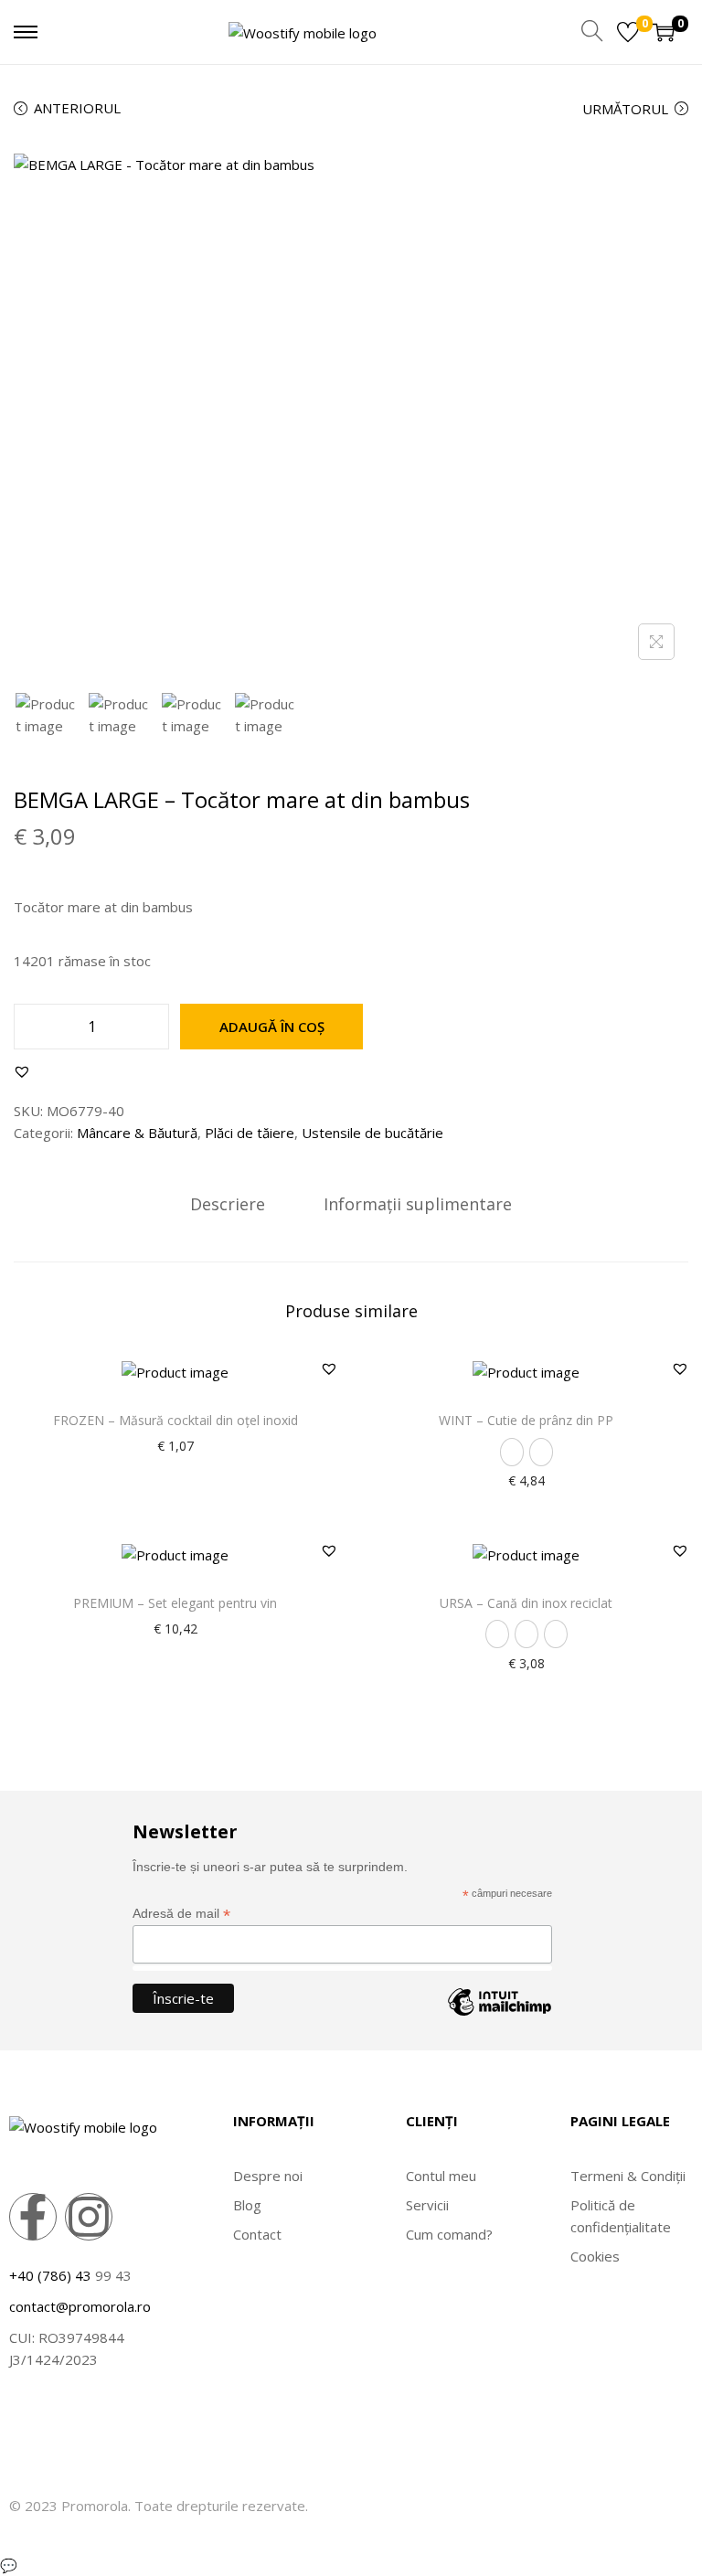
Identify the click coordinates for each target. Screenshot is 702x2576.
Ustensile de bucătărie (372, 1133)
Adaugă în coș (272, 1027)
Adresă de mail (181, 1914)
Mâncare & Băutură (137, 1133)
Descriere (228, 1204)
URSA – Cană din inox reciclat (526, 1603)
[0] (628, 32)
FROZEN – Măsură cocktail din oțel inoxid (175, 1420)
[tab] (228, 1204)
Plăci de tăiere (250, 1133)
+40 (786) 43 (50, 2275)
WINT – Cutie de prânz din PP (526, 1420)
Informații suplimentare (418, 1204)
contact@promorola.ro (80, 2306)
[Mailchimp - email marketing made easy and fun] (500, 2016)
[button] (22, 1071)
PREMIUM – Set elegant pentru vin (175, 1603)
